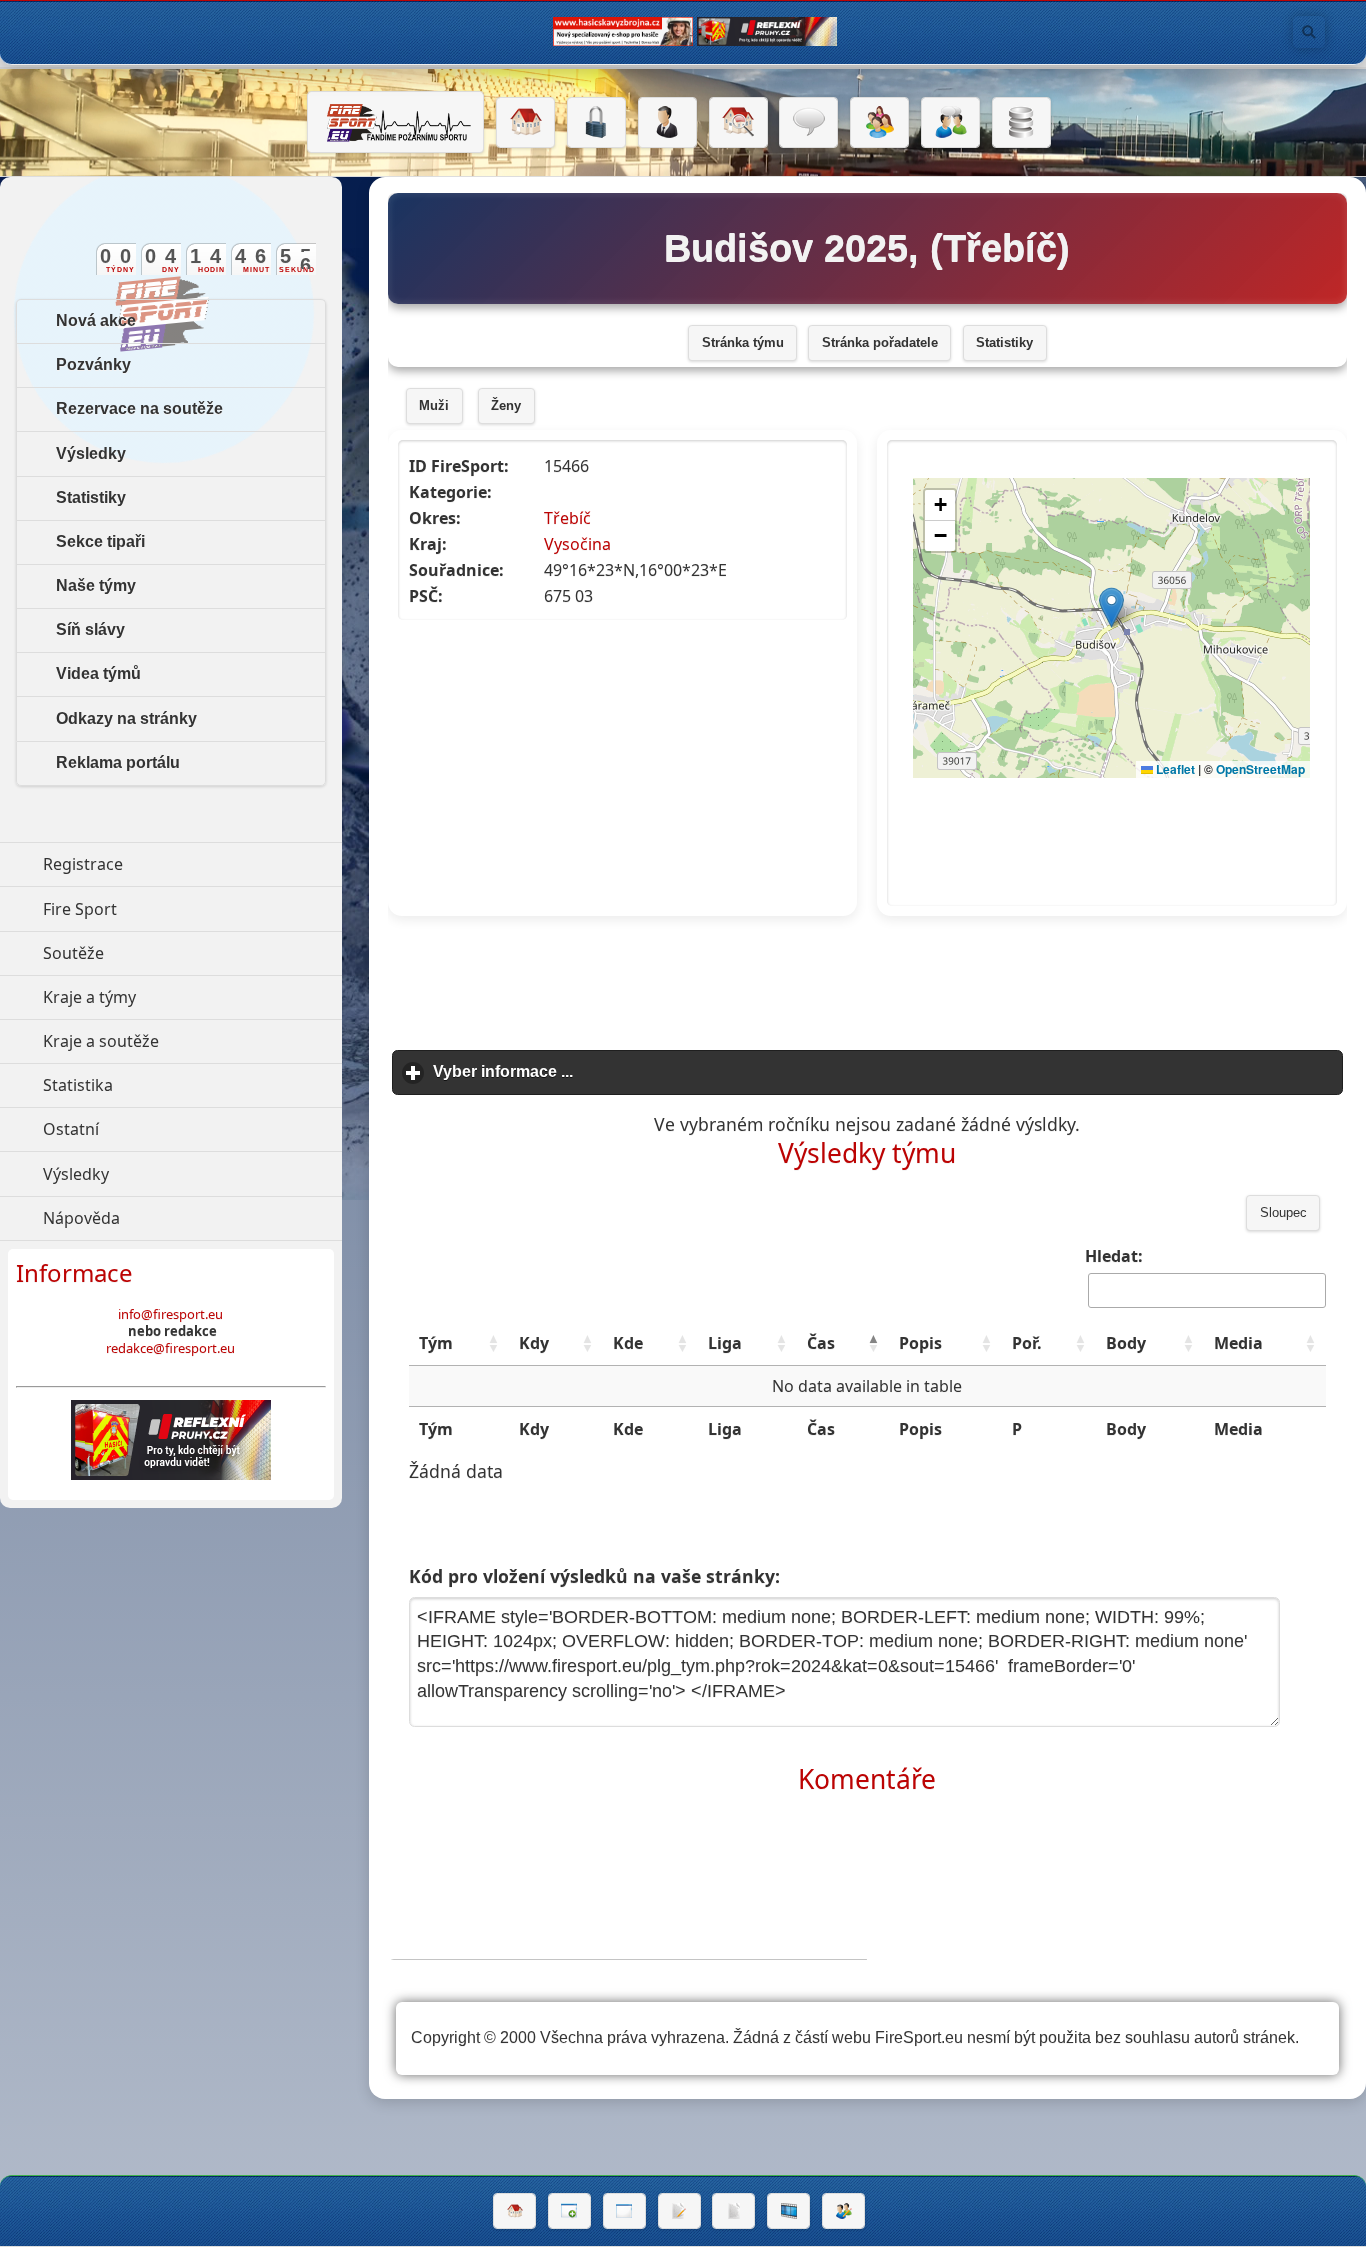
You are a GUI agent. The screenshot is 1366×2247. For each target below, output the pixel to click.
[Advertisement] (867, 977)
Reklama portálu (118, 762)
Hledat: (1114, 1256)
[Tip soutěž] (843, 2211)
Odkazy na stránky (126, 718)
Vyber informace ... (596, 1071)
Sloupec (1283, 1213)
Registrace (83, 864)
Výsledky (91, 453)
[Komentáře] (808, 123)
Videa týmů (98, 673)
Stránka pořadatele (880, 343)
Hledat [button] (1309, 32)
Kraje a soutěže (192, 1041)
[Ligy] (1021, 123)
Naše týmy (96, 585)
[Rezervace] (679, 2211)
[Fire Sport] (395, 122)
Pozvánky (93, 364)
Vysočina (577, 544)
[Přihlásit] (596, 123)
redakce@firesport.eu (170, 1348)
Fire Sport (172, 909)
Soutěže (165, 953)
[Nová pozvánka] (569, 2211)
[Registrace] (667, 123)
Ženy (506, 406)
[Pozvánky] (624, 2211)
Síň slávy (90, 629)
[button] (493, 1343)
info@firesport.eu (170, 1314)
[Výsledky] (733, 2211)
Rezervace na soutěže (139, 408)
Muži (434, 406)
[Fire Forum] (950, 123)
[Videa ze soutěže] (788, 2211)
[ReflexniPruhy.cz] (171, 1440)
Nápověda (173, 1218)
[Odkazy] (738, 123)
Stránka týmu (743, 343)
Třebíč (567, 518)
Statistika (170, 1085)
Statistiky (1004, 343)
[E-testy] (879, 123)
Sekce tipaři (100, 541)
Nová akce (96, 320)
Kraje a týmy (181, 997)
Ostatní (163, 1129)
